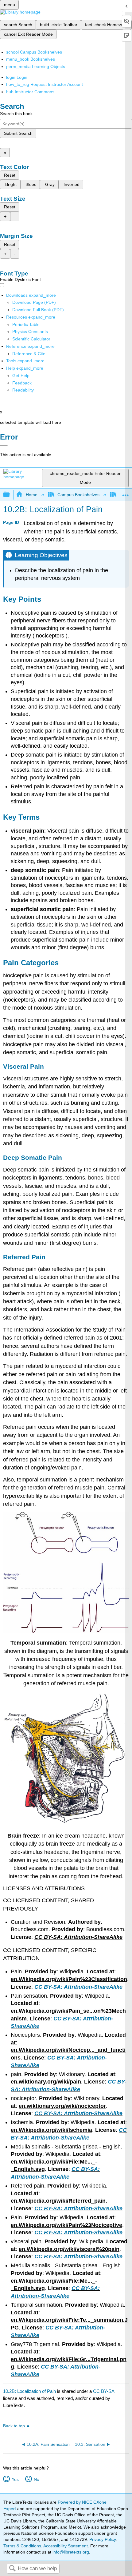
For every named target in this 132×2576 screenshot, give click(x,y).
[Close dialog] (4, 446)
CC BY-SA (104, 2391)
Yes (15, 2479)
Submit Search (18, 133)
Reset (10, 175)
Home (31, 495)
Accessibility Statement (66, 2546)
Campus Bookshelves (78, 495)
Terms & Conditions (22, 2546)
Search (12, 2569)
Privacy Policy (103, 2539)
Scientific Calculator (31, 339)
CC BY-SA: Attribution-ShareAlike (78, 1987)
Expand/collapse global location (126, 493)
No (36, 2479)
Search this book (16, 114)
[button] (22, 383)
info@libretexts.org (70, 2552)
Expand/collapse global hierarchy (10, 495)
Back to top (14, 2426)
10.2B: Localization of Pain (29, 2391)
